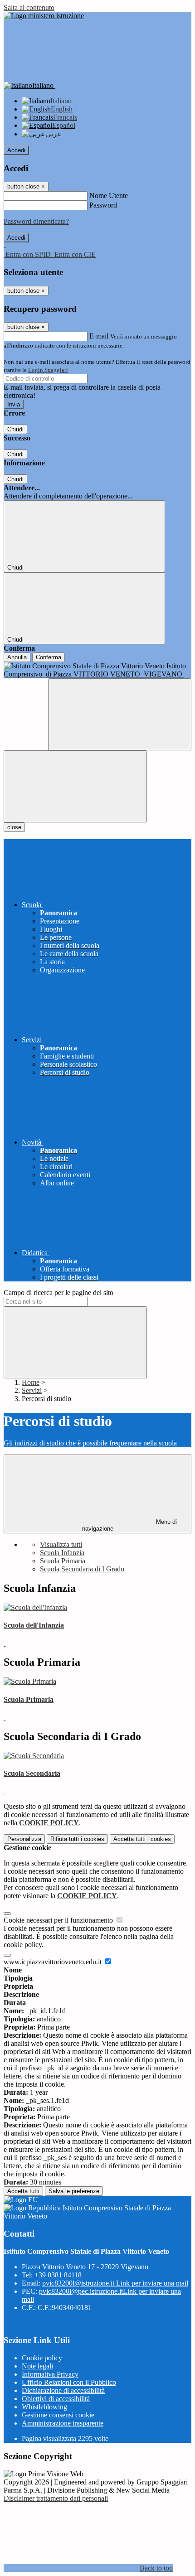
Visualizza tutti (61, 1544)
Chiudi (15, 429)
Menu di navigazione (130, 1525)
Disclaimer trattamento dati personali (56, 2498)
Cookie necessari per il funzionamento (59, 1920)
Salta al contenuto (29, 7)
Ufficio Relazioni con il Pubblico (69, 2382)
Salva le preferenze (74, 2191)
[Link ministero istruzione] (44, 16)
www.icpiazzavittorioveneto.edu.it (54, 1962)
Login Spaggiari (48, 370)
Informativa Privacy (50, 2374)
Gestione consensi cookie (58, 2415)
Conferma (49, 657)
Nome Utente (109, 196)
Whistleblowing (44, 2407)
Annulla (17, 657)
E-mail (99, 336)
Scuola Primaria (63, 1561)
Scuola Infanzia (62, 1553)
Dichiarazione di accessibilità (63, 2390)
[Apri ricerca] (120, 714)
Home (31, 1382)
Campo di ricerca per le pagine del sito (58, 1293)
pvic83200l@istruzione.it (115, 2283)
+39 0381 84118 (58, 2275)
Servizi (32, 1390)
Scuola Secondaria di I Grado (82, 1569)
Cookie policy (42, 2358)
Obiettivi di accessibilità (56, 2399)
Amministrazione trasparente (63, 2423)
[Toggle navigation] (75, 786)
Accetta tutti (142, 1839)
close (14, 827)
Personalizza (24, 1839)
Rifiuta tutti (77, 1839)
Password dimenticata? (36, 221)
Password (103, 205)
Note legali (37, 2366)
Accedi (16, 150)
